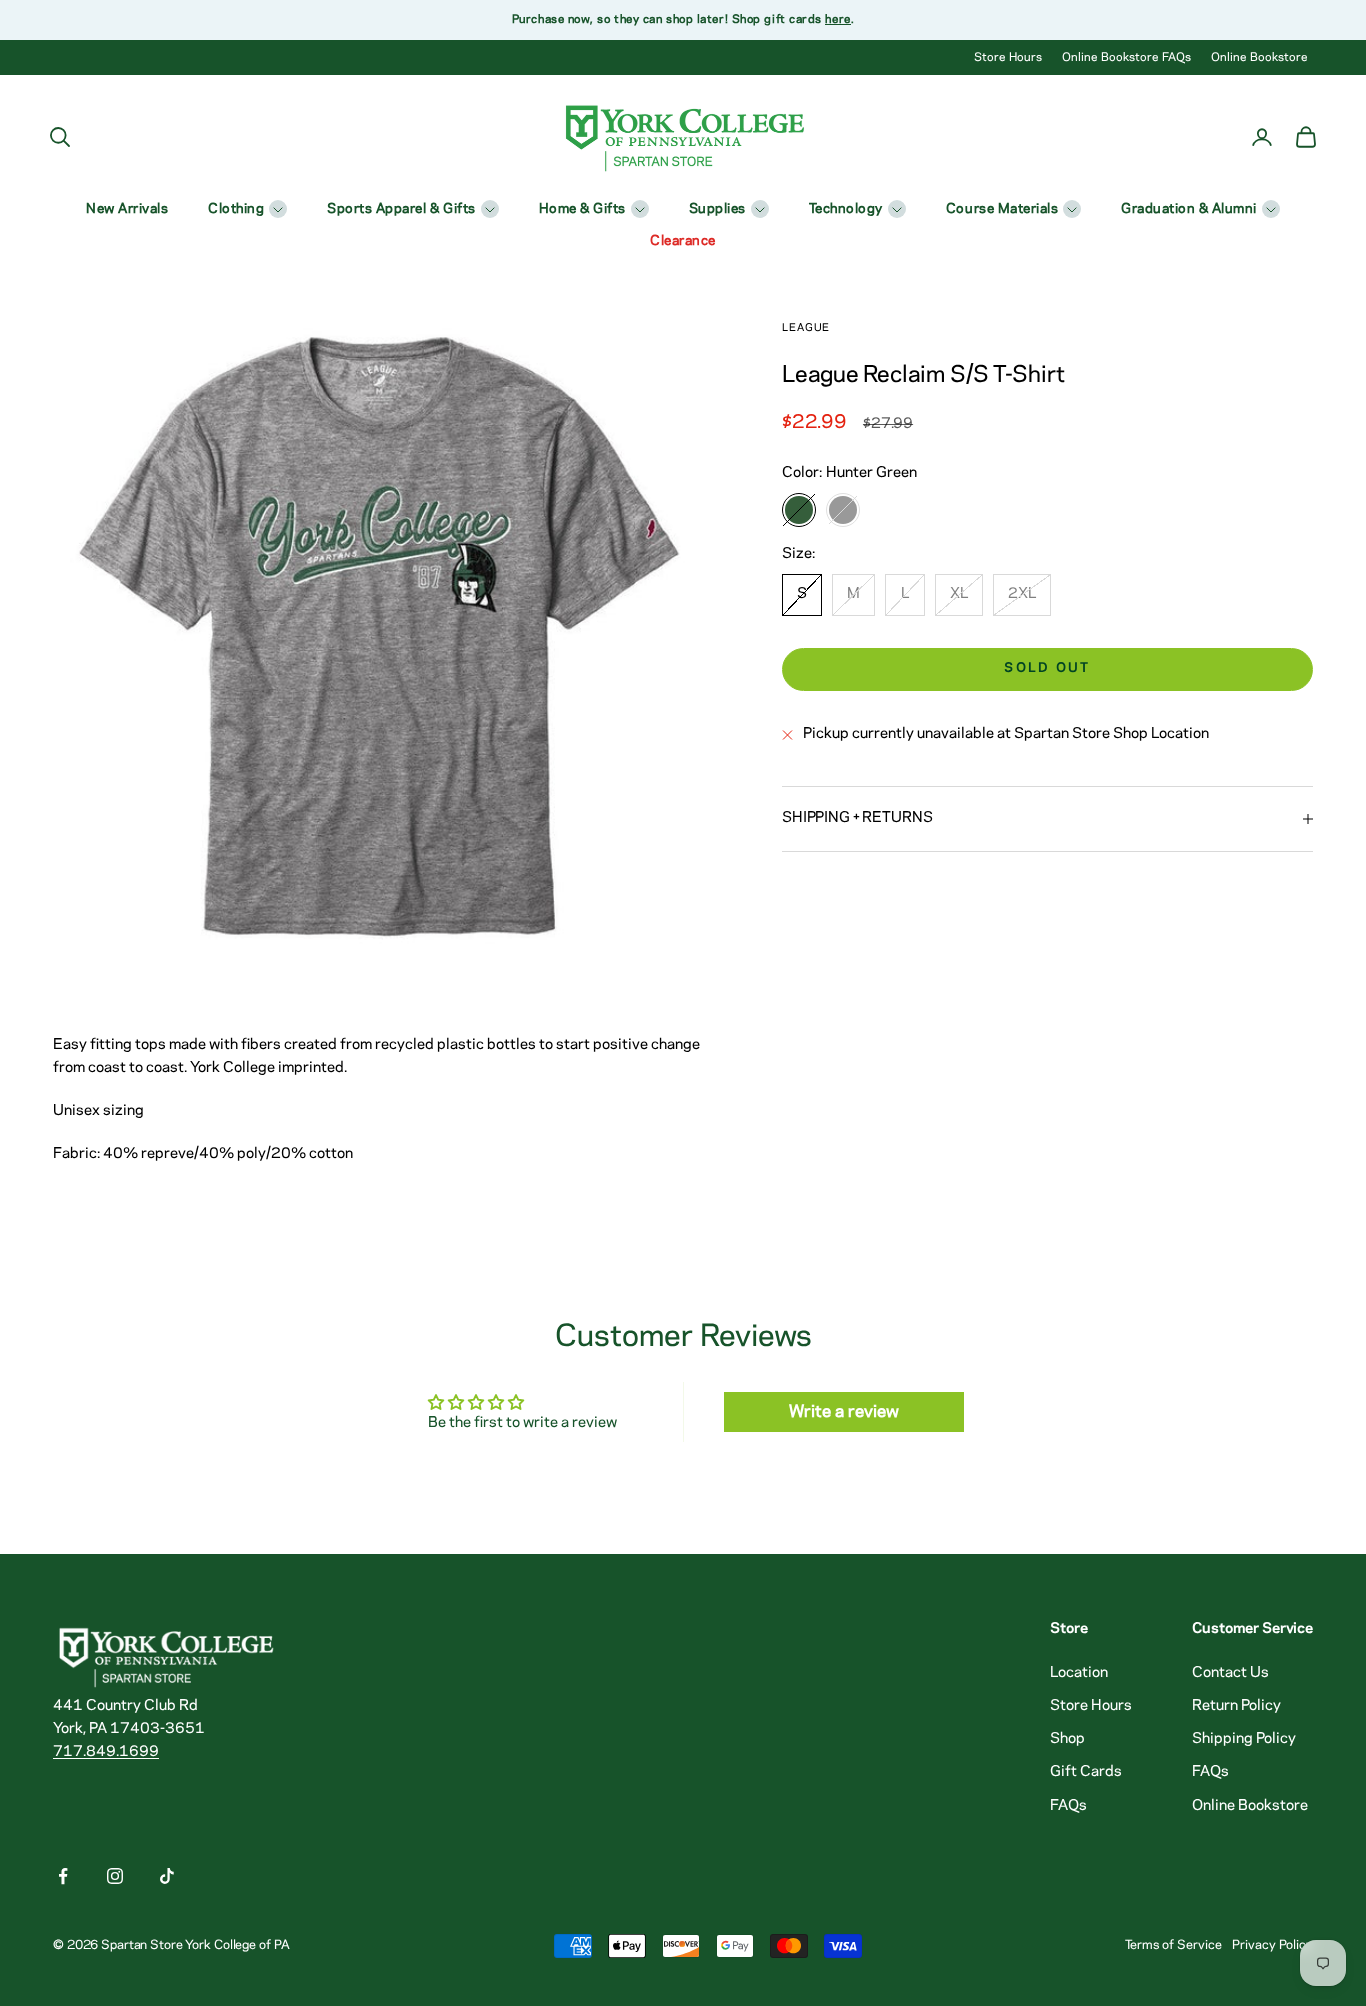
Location (1079, 1673)
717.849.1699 (106, 1752)
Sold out (1047, 668)
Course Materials (1002, 209)
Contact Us (1230, 1673)
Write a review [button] (844, 1412)
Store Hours (1008, 57)
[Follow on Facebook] (63, 1876)
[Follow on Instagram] (115, 1876)
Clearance (683, 241)
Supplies (717, 209)
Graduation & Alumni (1189, 209)
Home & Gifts (582, 209)
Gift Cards (1086, 1772)
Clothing (236, 209)
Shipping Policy (1244, 1739)
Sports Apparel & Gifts (401, 209)
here (837, 19)
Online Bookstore (1259, 57)
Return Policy (1236, 1706)
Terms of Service (1173, 1945)
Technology (846, 209)
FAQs (1068, 1806)
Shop (1067, 1739)
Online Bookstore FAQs (1126, 57)
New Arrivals (127, 209)
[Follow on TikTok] (167, 1876)
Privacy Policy (1272, 1945)
